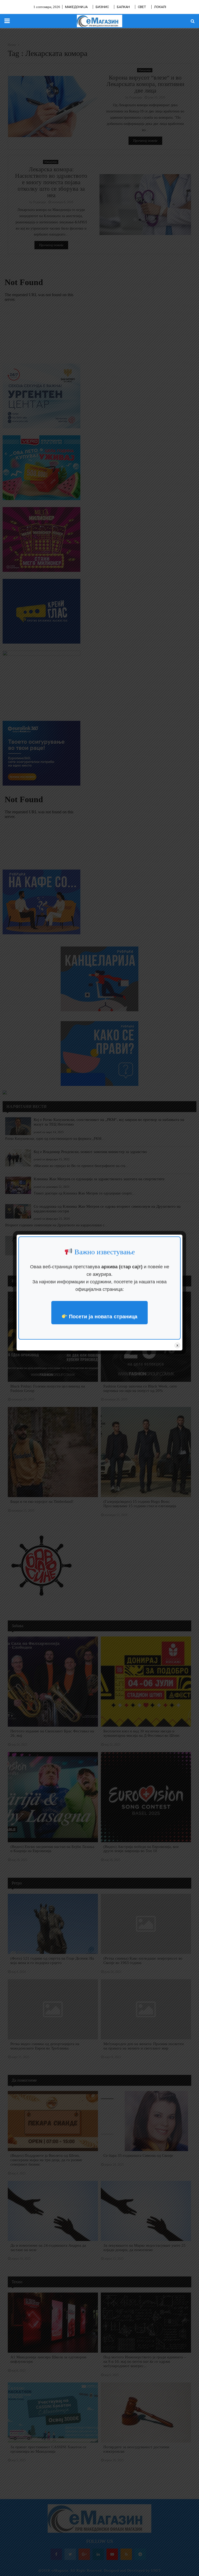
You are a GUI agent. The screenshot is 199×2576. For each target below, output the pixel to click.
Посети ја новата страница (102, 1317)
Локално (162, 7)
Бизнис (102, 7)
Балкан (123, 7)
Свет (142, 7)
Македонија (76, 7)
